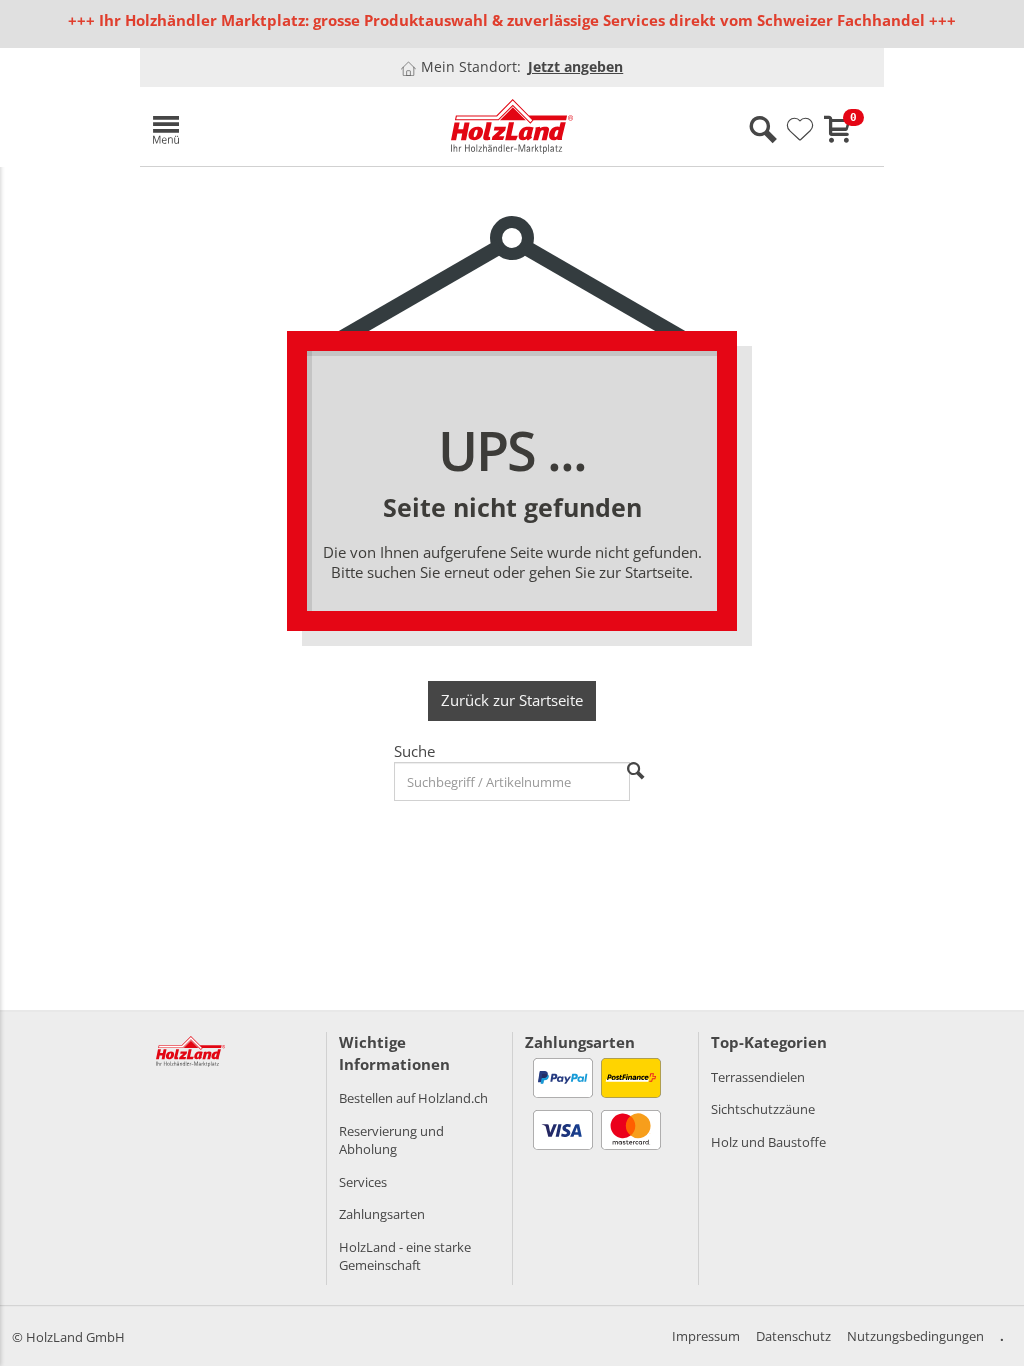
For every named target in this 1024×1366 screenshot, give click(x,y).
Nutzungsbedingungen (915, 1336)
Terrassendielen (758, 1077)
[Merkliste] (800, 130)
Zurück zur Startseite (512, 700)
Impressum (706, 1336)
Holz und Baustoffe (768, 1142)
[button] (260, 126)
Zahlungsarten (382, 1214)
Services (363, 1182)
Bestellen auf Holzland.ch (413, 1098)
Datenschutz (793, 1336)
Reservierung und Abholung (391, 1140)
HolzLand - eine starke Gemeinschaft (405, 1256)
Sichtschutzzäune (763, 1109)
